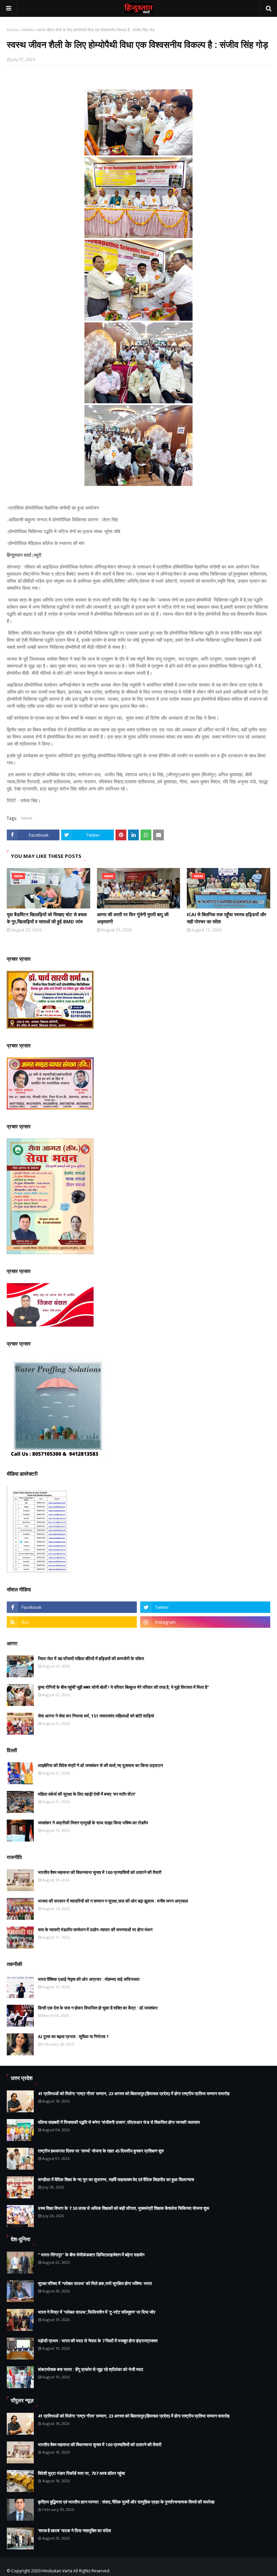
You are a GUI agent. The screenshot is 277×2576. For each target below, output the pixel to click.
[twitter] (205, 1607)
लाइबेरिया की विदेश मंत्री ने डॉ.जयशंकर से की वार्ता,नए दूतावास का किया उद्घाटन (100, 1765)
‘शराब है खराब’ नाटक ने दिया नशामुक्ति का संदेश (74, 2530)
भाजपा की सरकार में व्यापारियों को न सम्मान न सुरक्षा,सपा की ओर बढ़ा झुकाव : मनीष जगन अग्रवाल (113, 1901)
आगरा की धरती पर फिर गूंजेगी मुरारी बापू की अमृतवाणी (133, 918)
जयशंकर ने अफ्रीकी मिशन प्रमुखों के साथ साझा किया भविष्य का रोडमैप (93, 1823)
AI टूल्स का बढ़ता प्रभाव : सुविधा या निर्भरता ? (73, 2036)
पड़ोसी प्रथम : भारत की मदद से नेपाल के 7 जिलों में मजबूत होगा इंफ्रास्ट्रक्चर (98, 2341)
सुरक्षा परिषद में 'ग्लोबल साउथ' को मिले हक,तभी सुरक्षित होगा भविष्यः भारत (95, 2283)
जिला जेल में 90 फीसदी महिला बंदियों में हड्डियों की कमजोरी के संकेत (91, 1658)
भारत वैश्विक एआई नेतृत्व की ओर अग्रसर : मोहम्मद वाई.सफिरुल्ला (89, 1979)
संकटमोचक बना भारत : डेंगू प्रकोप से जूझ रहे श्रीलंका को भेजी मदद (91, 2369)
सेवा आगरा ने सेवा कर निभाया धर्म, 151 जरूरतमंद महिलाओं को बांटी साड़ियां (96, 1716)
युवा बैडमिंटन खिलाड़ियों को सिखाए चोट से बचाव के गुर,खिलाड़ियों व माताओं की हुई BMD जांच (47, 918)
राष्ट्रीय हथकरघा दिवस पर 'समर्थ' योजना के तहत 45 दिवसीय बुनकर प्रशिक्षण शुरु (101, 2151)
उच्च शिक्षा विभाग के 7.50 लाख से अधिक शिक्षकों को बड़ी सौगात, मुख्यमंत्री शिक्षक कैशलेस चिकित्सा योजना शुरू (123, 2208)
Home (13, 30)
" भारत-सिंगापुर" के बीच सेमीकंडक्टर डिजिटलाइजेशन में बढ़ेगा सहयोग (91, 2255)
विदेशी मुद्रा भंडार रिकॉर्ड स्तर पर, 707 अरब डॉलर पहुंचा (81, 2473)
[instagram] (205, 1622)
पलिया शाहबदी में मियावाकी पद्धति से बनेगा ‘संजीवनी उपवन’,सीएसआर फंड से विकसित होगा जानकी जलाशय (119, 2122)
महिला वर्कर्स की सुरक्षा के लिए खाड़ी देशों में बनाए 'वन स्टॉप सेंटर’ (87, 1794)
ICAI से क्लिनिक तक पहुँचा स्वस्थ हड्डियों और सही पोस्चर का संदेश (226, 918)
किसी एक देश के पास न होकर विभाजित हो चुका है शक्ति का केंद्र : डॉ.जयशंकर (98, 2008)
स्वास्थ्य (28, 30)
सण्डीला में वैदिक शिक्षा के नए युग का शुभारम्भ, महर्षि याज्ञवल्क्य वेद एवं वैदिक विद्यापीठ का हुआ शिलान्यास (116, 2179)
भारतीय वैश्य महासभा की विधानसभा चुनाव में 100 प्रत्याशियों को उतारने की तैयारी (100, 1872)
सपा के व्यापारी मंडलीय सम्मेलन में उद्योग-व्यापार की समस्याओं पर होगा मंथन (95, 1930)
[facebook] (72, 1607)
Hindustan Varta (57, 2571)
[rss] (72, 1622)
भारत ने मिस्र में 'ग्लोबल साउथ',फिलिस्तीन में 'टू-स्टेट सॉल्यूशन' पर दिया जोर (97, 2312)
